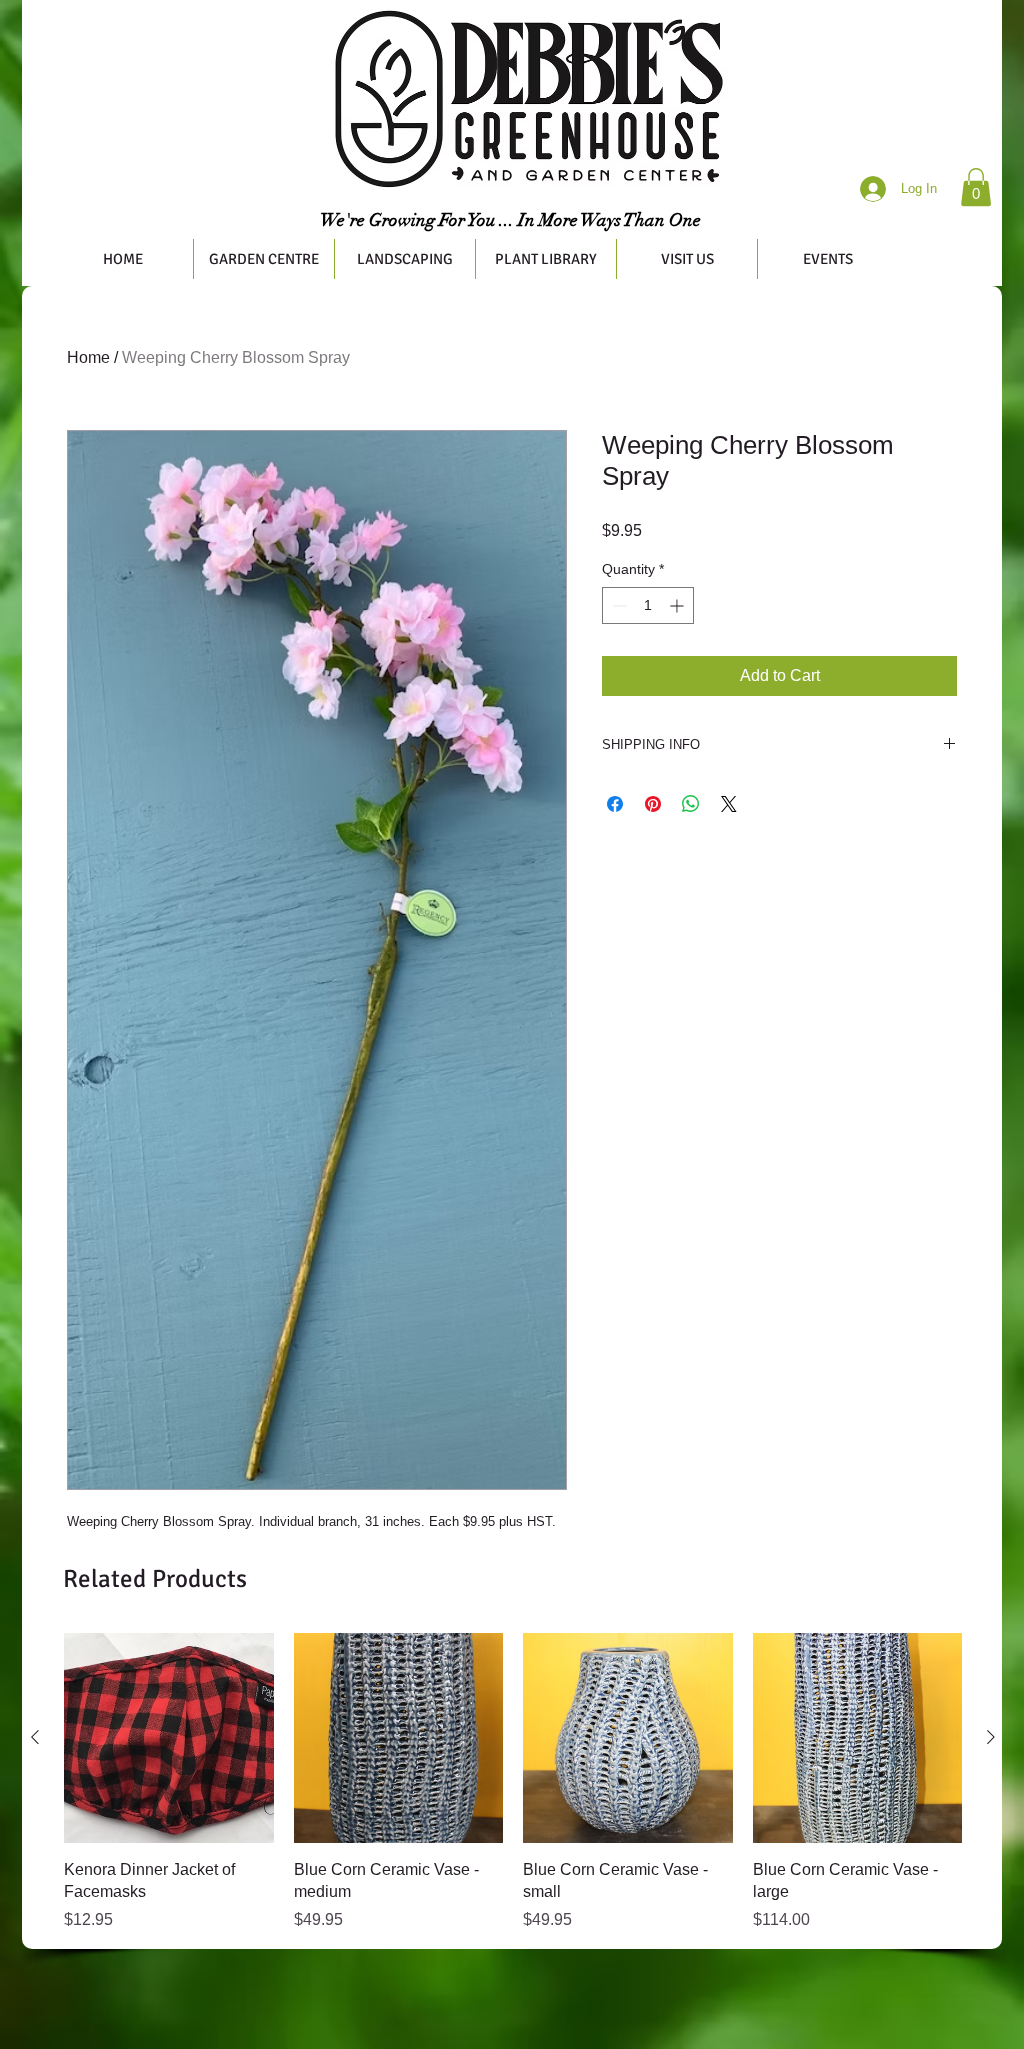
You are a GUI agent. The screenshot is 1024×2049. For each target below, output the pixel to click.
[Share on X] (729, 804)
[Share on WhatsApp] (691, 804)
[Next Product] (991, 1737)
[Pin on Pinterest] (653, 804)
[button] (976, 187)
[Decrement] (617, 605)
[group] (513, 1782)
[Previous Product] (35, 1737)
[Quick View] (169, 1738)
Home (88, 357)
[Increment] (678, 605)
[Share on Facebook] (615, 804)
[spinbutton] (648, 605)
